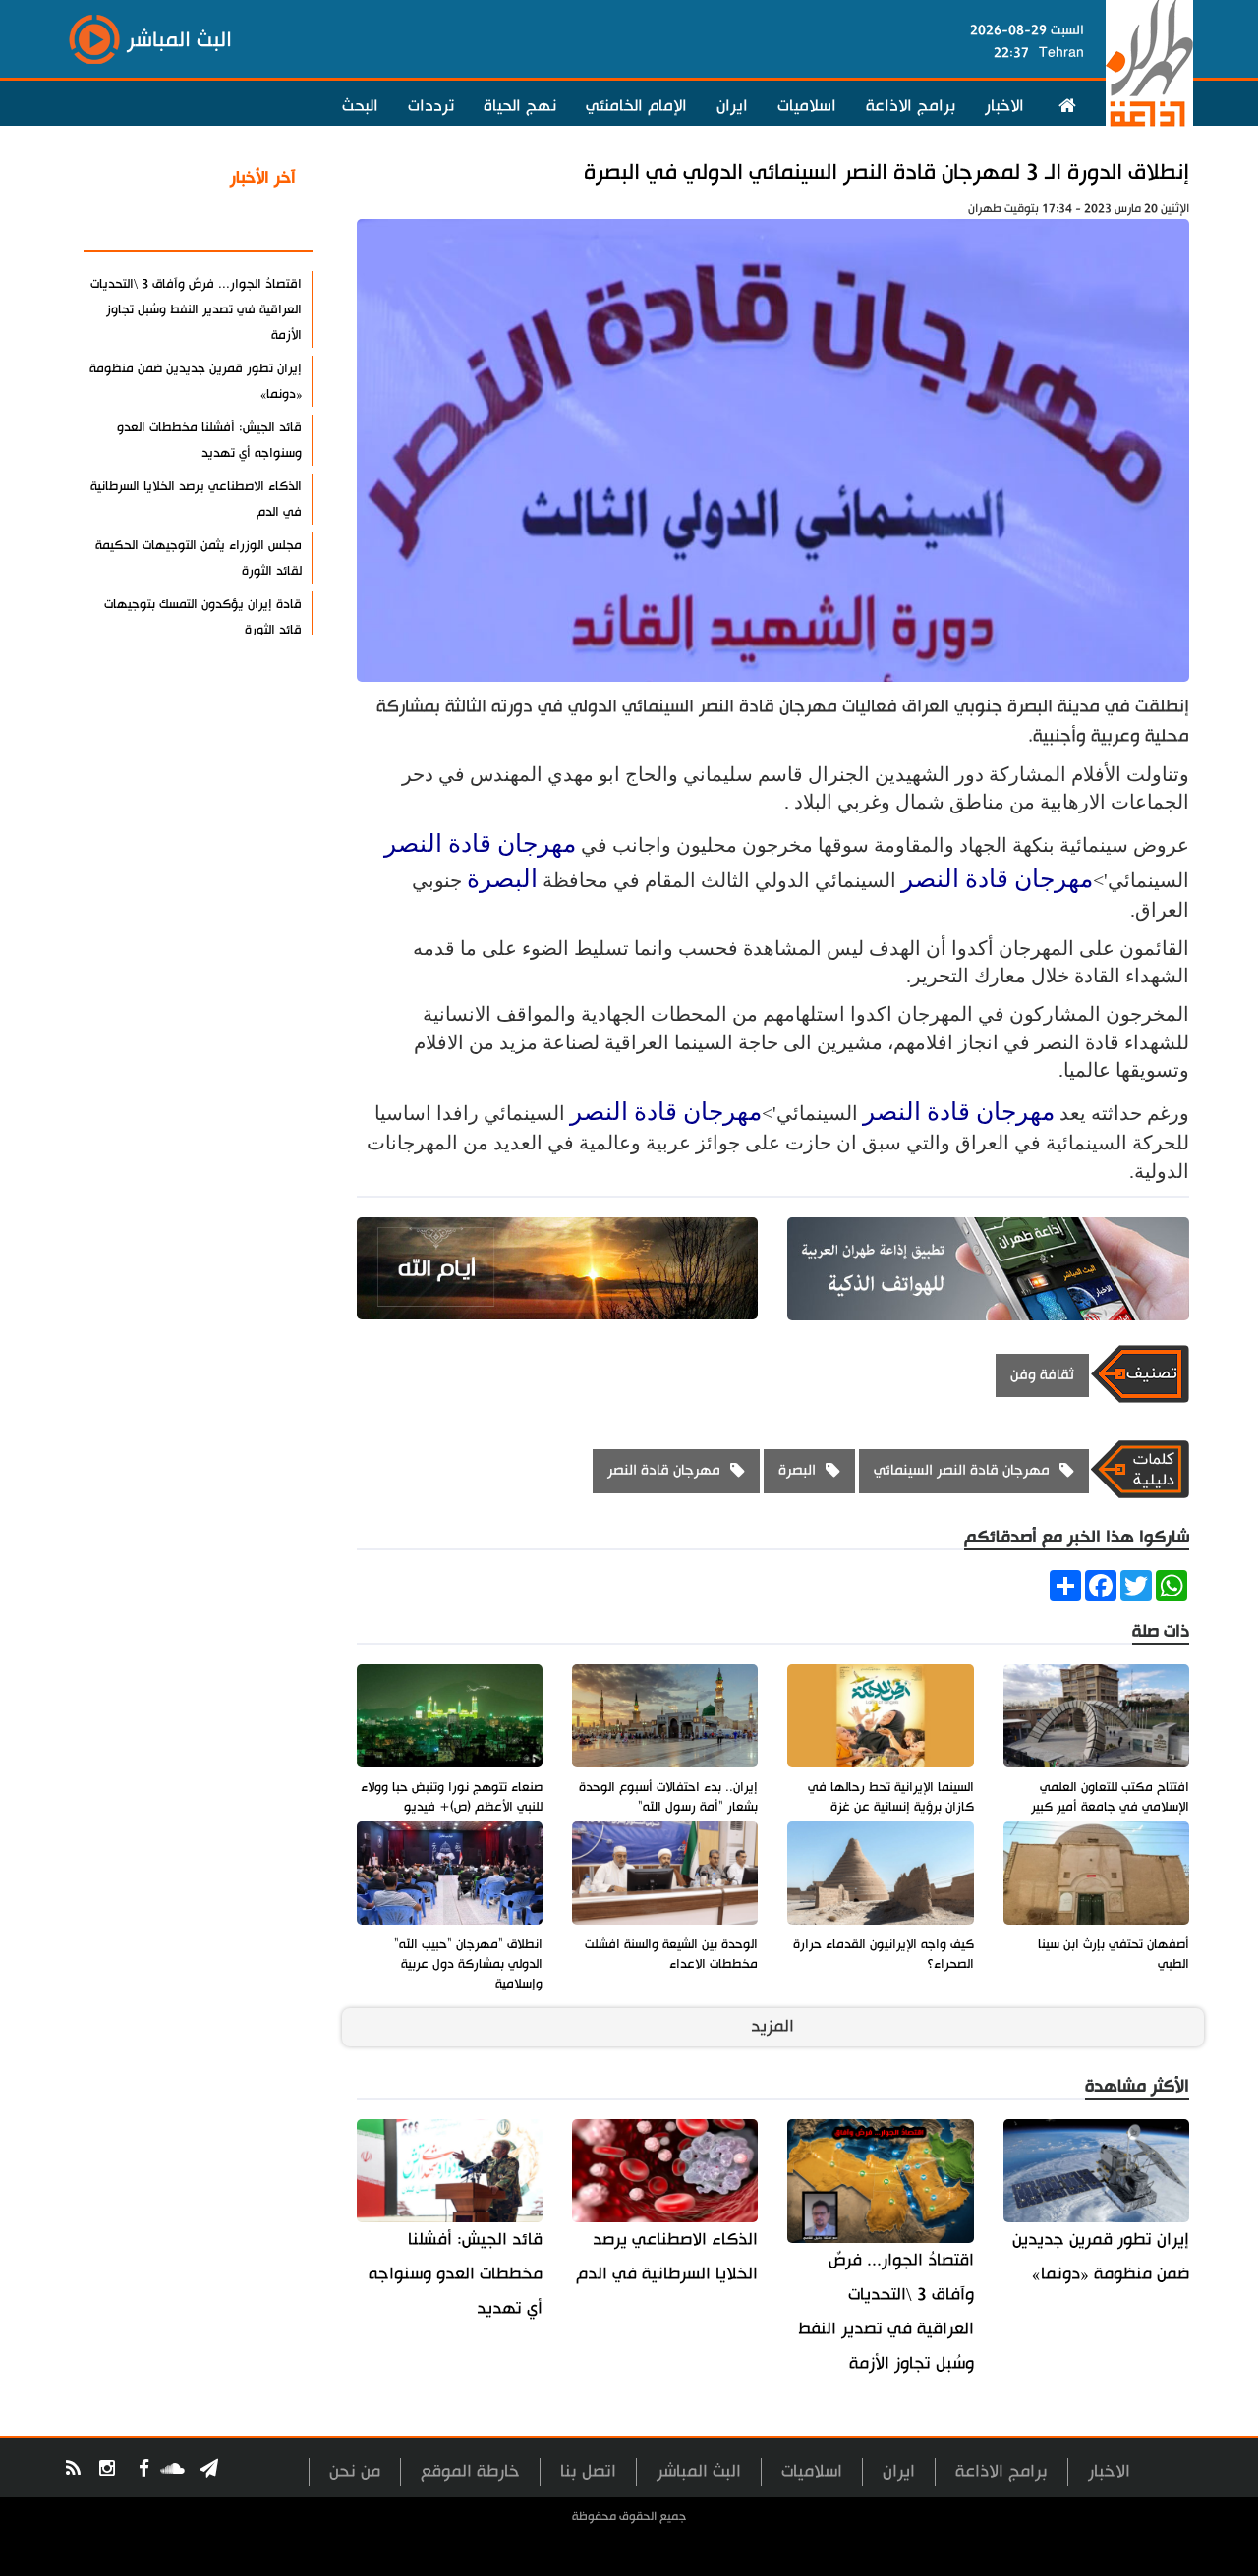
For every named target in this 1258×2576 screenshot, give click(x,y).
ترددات (431, 106)
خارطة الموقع (470, 2471)
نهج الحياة (520, 106)
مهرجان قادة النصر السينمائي (962, 1470)
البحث (360, 106)
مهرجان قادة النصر (480, 843)
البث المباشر (699, 2471)
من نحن (355, 2471)
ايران (732, 106)
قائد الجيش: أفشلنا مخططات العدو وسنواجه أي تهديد (456, 2274)
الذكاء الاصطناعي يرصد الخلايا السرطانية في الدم (667, 2257)
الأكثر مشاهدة (245, 225)
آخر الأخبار (263, 178)
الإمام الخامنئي (636, 106)
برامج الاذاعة (911, 106)
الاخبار (1004, 106)
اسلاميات (807, 106)
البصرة (502, 879)
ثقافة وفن (1042, 1375)
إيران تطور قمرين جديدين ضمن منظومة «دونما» (1101, 2257)
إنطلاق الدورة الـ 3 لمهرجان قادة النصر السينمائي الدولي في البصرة (886, 172)
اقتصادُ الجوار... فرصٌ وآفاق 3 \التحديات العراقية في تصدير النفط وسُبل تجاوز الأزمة (886, 2312)
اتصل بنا (588, 2471)
